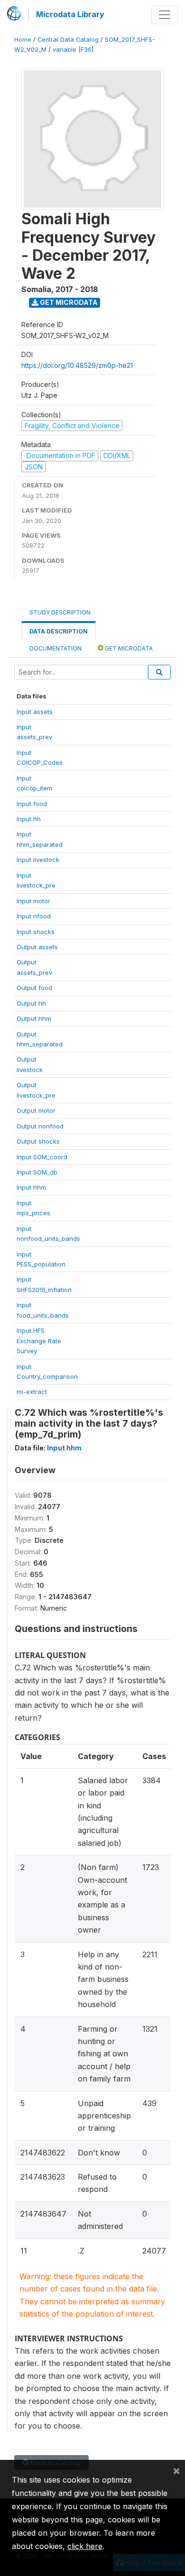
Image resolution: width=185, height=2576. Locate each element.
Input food (32, 804)
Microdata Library (70, 14)
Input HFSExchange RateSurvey (39, 1341)
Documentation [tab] (55, 648)
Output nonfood (40, 1126)
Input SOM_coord (42, 1157)
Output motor (36, 1110)
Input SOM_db (37, 1172)
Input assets (35, 712)
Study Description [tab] (60, 612)
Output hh (31, 1003)
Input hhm (31, 1187)
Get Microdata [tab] (128, 648)
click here (85, 2546)
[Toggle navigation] (165, 15)
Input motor (33, 901)
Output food (34, 988)
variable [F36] (73, 50)
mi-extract (32, 1392)
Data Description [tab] (59, 631)
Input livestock (38, 860)
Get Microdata (68, 302)
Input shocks (36, 932)
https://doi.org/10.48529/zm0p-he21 (77, 365)
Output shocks (38, 1141)
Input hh (29, 819)
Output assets (37, 947)
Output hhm (34, 1018)
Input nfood (34, 916)
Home (23, 40)
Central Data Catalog (68, 40)
